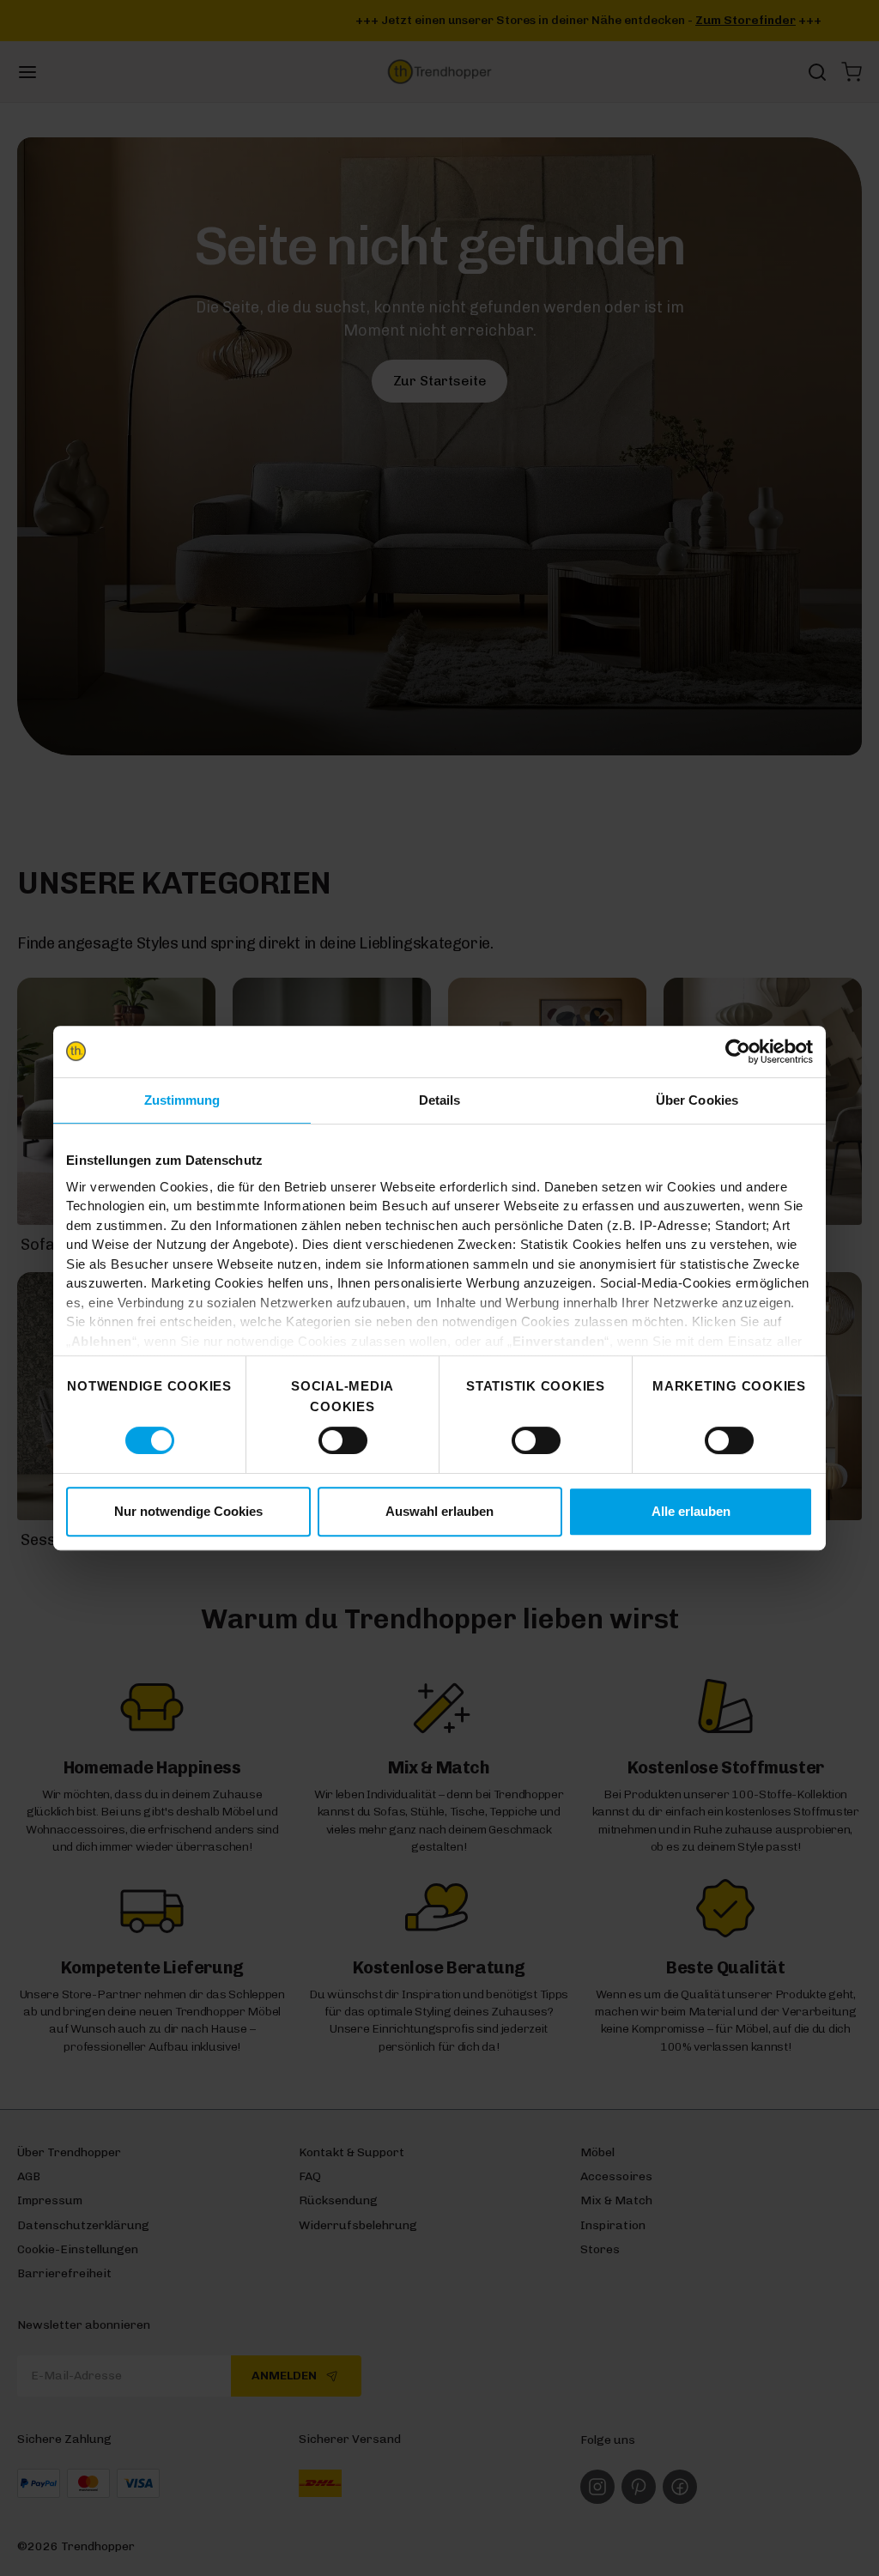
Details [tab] (440, 1100)
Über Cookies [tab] (697, 1100)
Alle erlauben (691, 1511)
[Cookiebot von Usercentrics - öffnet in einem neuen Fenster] (738, 1052)
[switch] (343, 1440)
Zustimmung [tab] (182, 1100)
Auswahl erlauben (439, 1511)
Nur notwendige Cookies (188, 1511)
